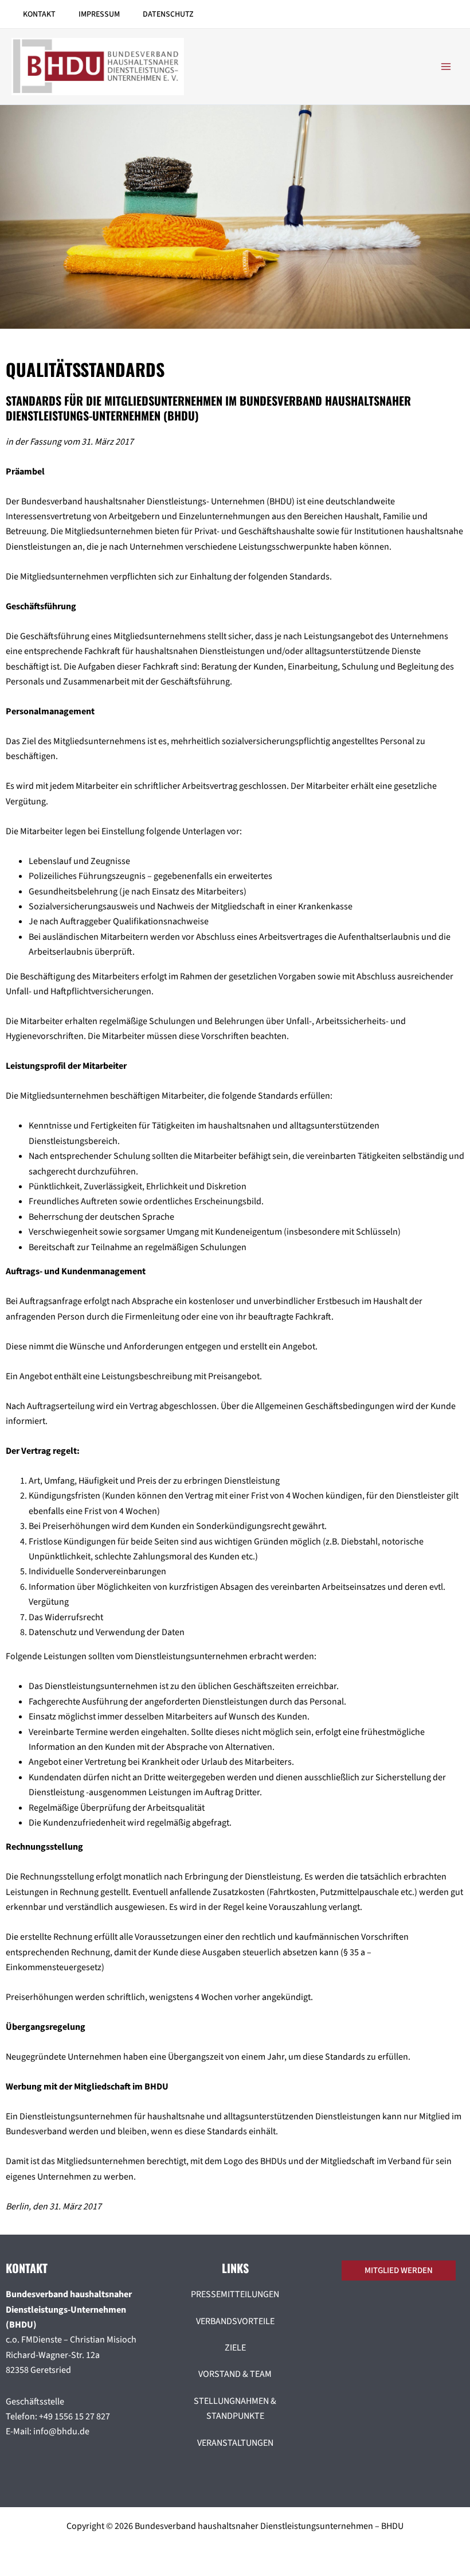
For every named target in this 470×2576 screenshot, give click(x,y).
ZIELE (235, 2348)
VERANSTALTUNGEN (235, 2443)
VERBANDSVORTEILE (235, 2321)
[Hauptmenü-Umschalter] (446, 67)
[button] (402, 2270)
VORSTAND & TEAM (235, 2374)
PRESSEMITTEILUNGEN (235, 2294)
